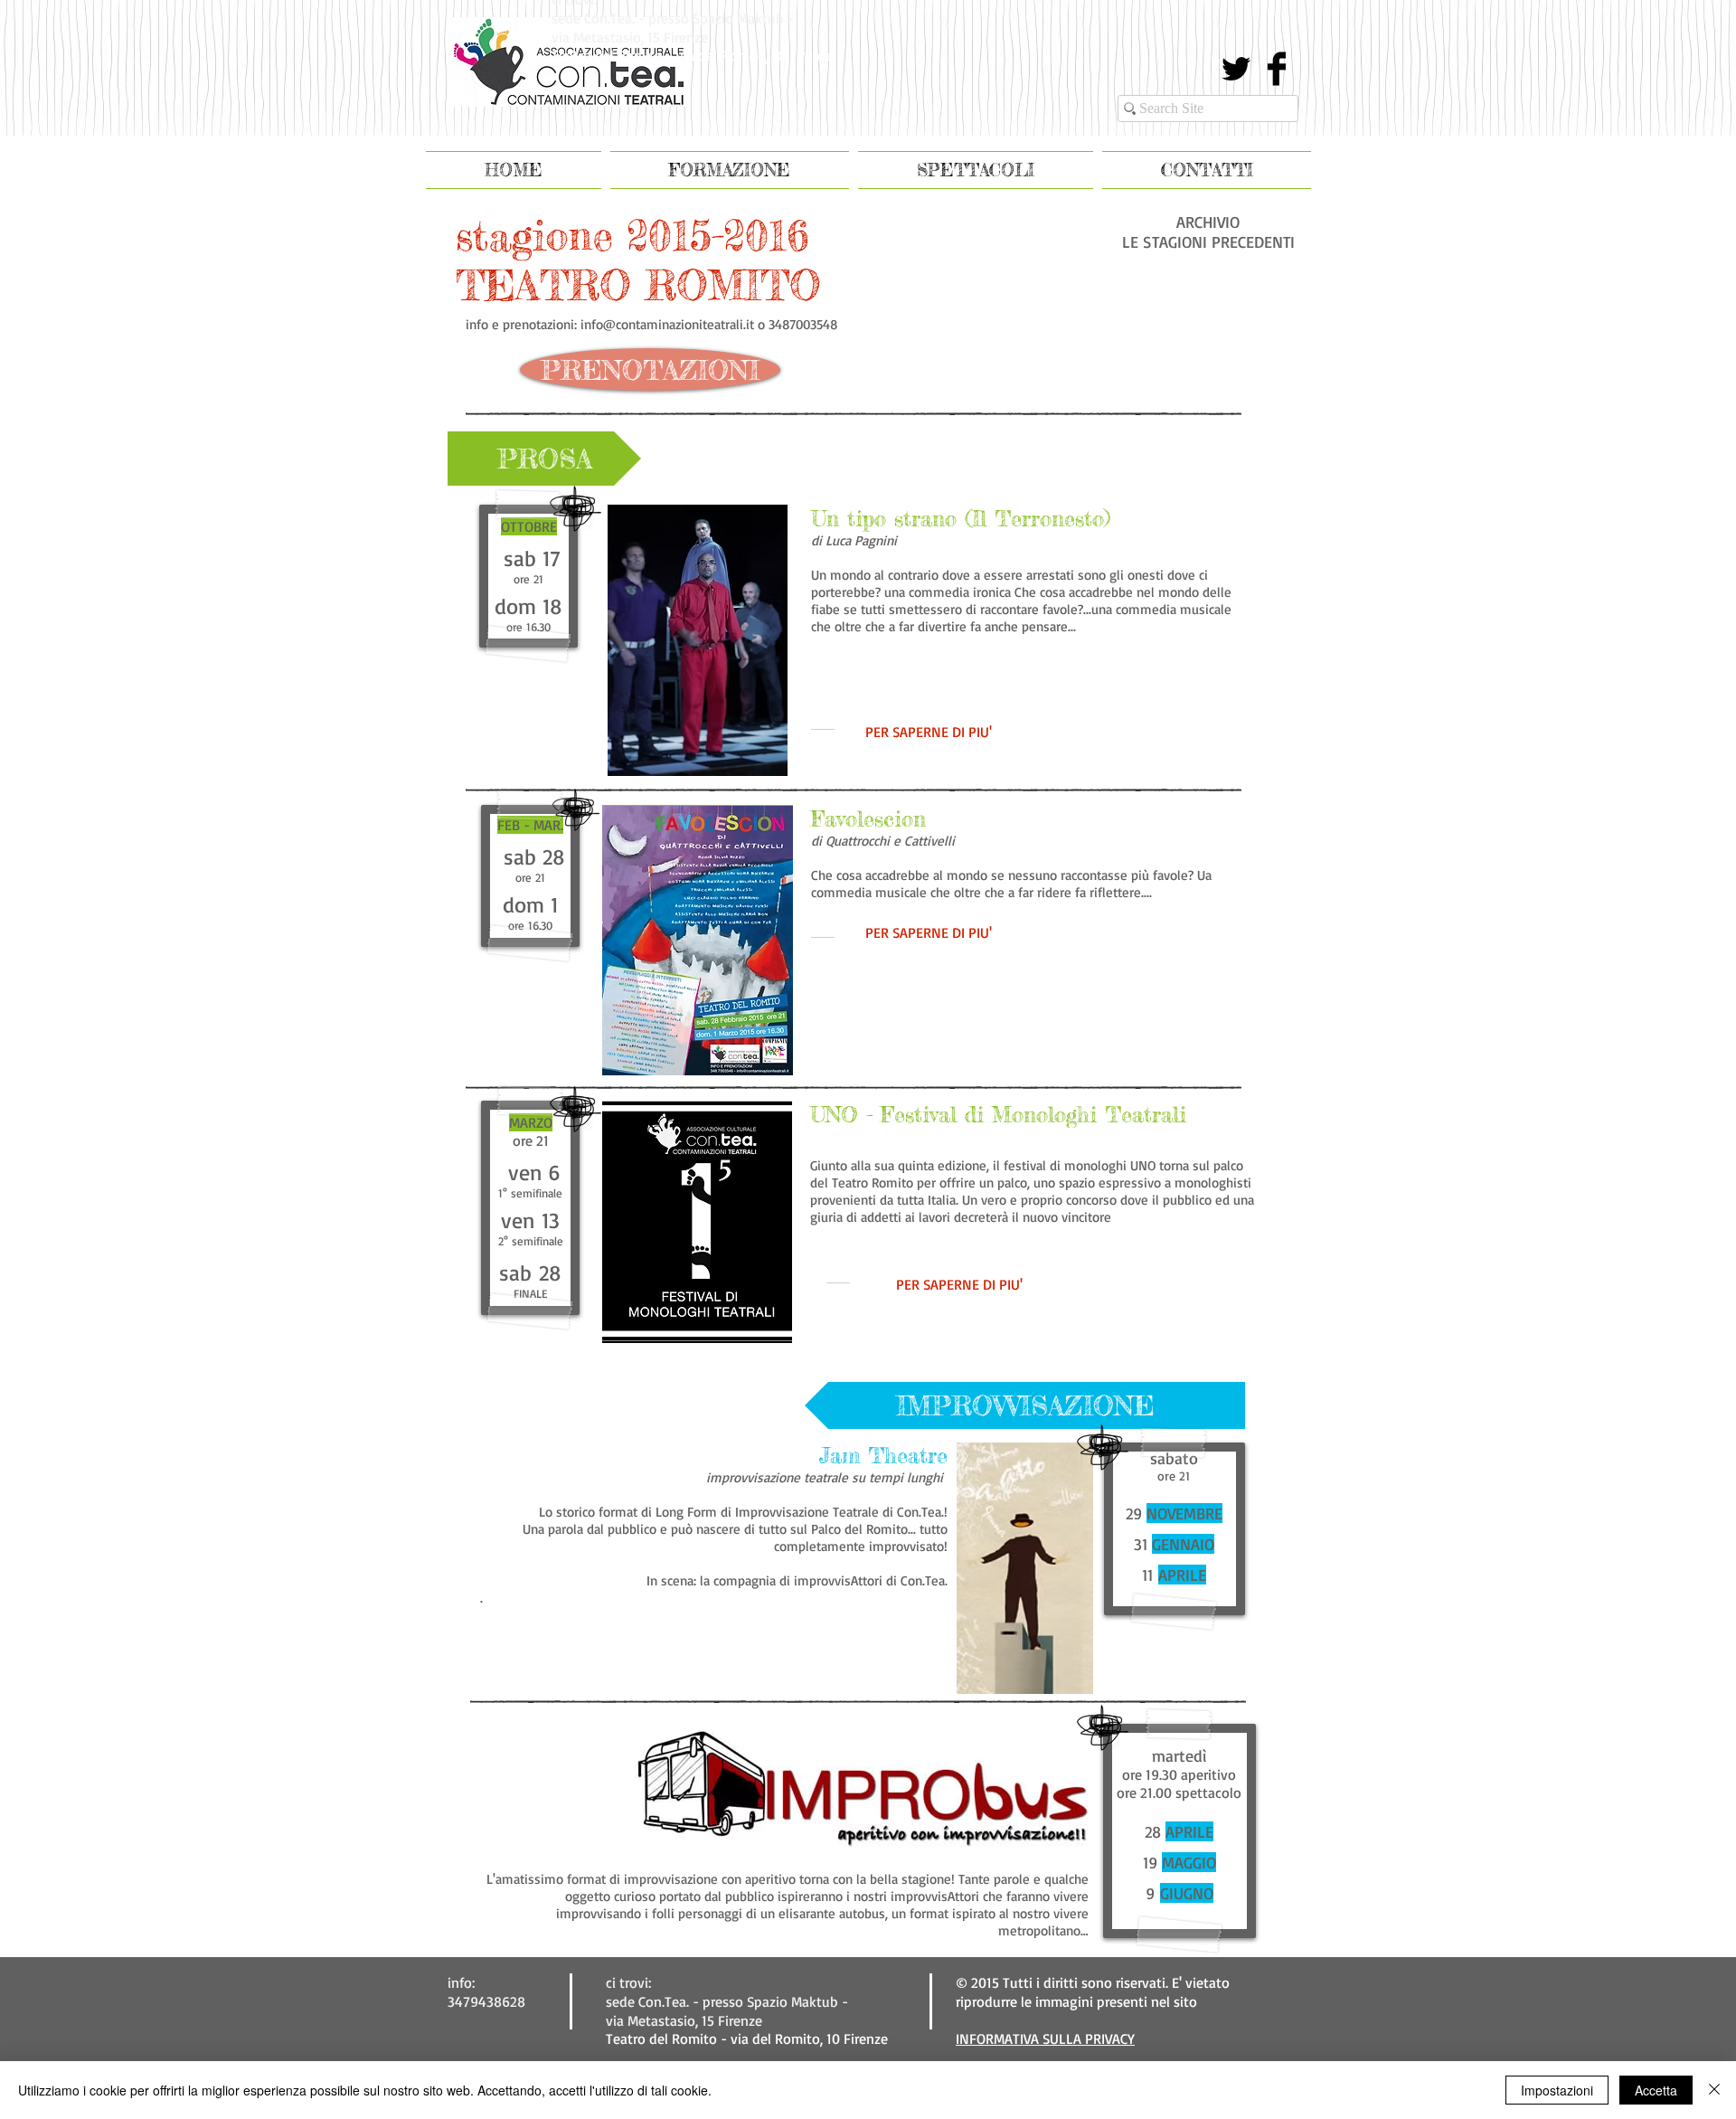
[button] (544, 459)
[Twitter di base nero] (1236, 69)
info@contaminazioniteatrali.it (667, 324)
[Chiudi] (1714, 2090)
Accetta (1656, 2090)
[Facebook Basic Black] (1277, 69)
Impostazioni (1557, 2090)
